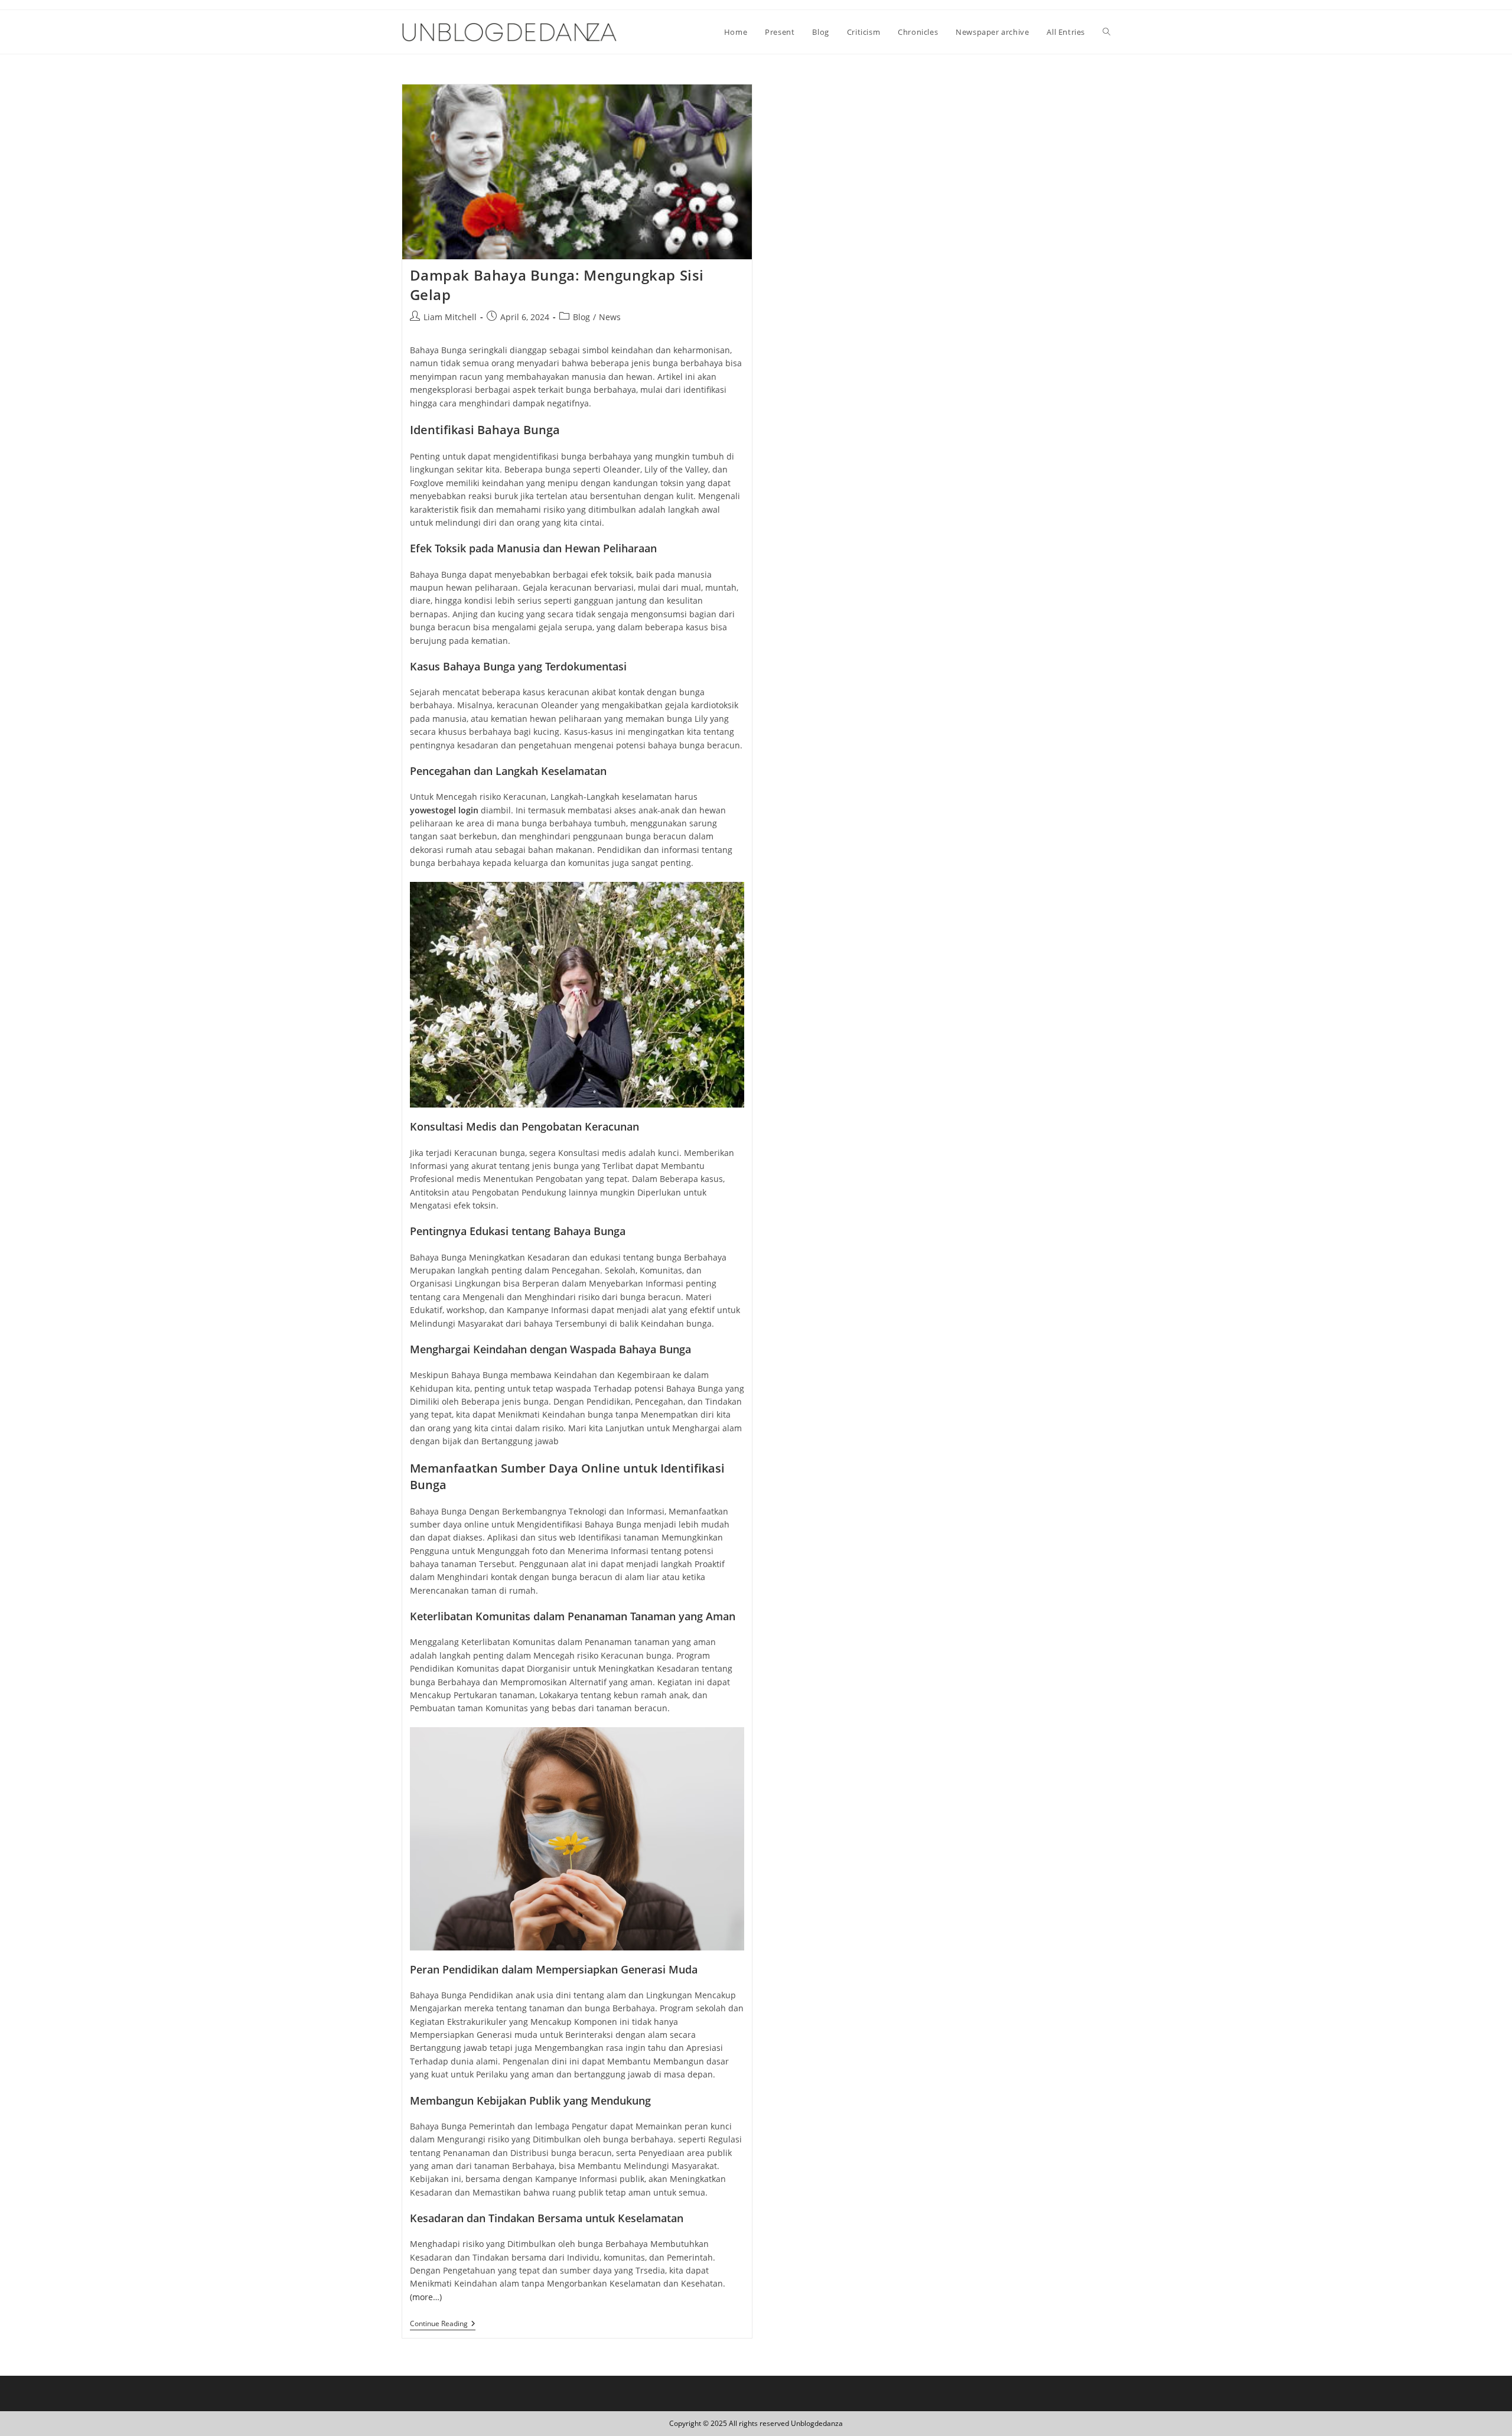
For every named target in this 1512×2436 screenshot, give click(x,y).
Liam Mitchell (450, 317)
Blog (581, 317)
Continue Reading (443, 2325)
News (610, 317)
